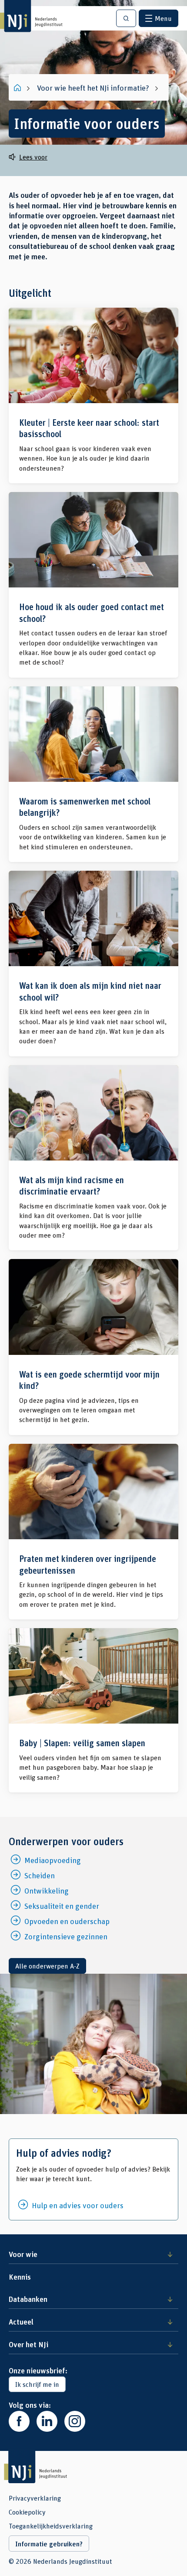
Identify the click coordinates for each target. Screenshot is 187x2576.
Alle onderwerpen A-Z (47, 1966)
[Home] (18, 88)
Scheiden (40, 1875)
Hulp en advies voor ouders (78, 2205)
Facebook (19, 2421)
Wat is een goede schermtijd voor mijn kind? (93, 1347)
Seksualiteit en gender (62, 1906)
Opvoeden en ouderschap (67, 1921)
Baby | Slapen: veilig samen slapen (93, 1710)
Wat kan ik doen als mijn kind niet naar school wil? (93, 964)
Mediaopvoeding (53, 1860)
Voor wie (23, 2254)
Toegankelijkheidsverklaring (51, 2526)
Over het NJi (28, 2344)
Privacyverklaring (35, 2498)
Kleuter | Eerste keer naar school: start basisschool (93, 395)
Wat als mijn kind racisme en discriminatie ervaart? (93, 1158)
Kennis (20, 2277)
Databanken (28, 2299)
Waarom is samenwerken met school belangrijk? (93, 774)
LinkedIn (47, 2421)
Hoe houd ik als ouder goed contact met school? (93, 585)
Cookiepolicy (27, 2512)
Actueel (21, 2321)
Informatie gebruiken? (49, 2544)
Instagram (75, 2421)
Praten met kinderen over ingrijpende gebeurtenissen (93, 1532)
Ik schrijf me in (37, 2384)
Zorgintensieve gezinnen (66, 1936)
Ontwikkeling (47, 1890)
